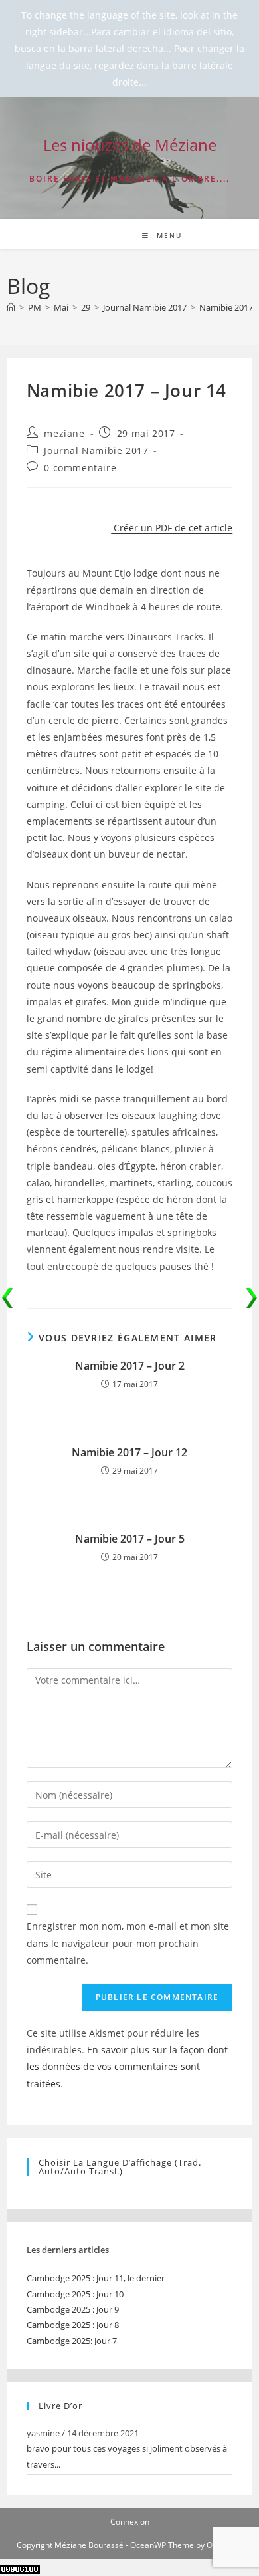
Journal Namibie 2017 (96, 451)
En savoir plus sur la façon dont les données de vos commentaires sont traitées (127, 2066)
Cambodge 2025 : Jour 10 (75, 2294)
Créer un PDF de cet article (172, 528)
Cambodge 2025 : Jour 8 (73, 2325)
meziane (64, 433)
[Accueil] (11, 307)
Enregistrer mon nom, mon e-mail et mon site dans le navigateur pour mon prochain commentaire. (128, 1943)
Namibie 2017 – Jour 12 (129, 1452)
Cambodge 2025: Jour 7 (72, 2341)
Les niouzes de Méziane (130, 145)
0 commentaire (80, 468)
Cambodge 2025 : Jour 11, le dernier (96, 2278)
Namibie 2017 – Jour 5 (130, 1539)
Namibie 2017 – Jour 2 (130, 1366)
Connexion (130, 2522)
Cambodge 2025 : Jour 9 (73, 2309)
